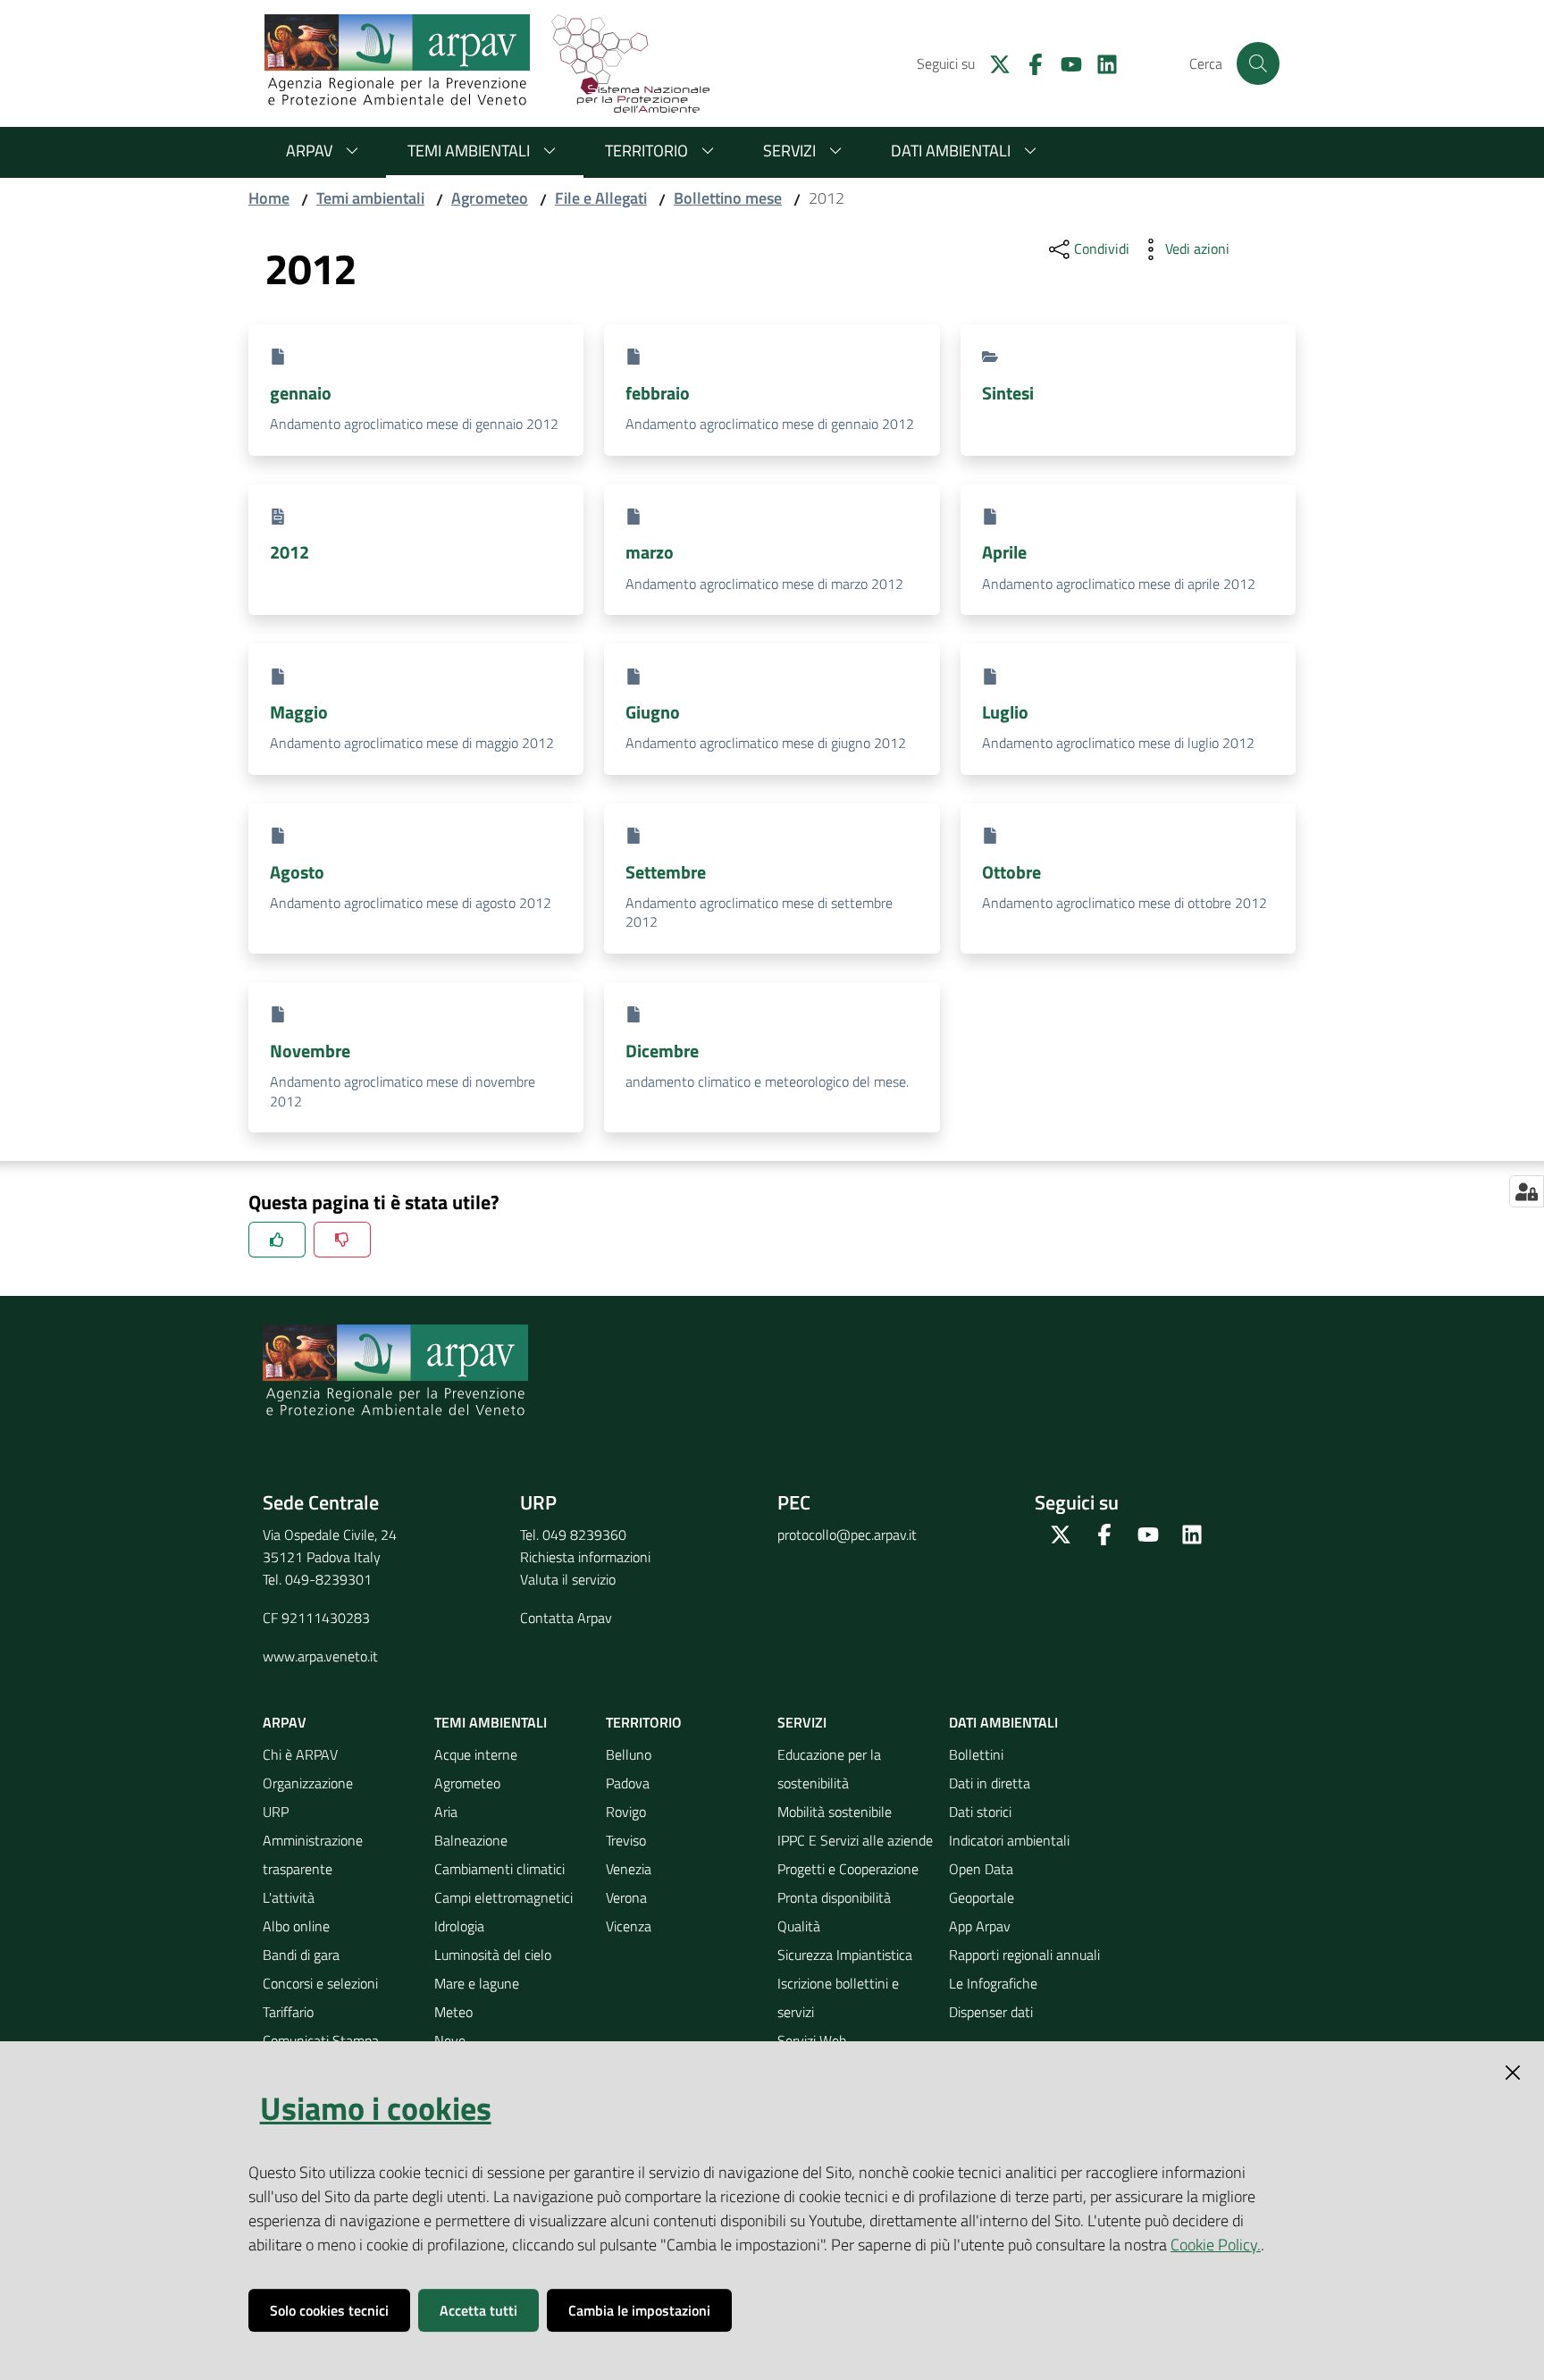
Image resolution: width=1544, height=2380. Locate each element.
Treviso (626, 1840)
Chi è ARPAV (300, 1754)
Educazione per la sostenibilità (829, 1769)
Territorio (646, 151)
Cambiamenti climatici (499, 1869)
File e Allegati (601, 198)
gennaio (301, 393)
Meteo (453, 2012)
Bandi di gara (301, 1955)
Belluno (629, 1754)
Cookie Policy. (1216, 2245)
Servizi (789, 151)
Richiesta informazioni (585, 1557)
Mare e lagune (477, 1983)
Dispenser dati (991, 2012)
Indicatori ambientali (1009, 1840)
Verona (626, 1897)
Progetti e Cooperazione (848, 1869)
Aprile (1004, 552)
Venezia (629, 1869)
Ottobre (1011, 872)
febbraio (658, 393)
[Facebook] (1028, 63)
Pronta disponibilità (834, 1897)
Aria (446, 1812)
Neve (450, 2040)
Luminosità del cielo (493, 1955)
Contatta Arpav (566, 1618)
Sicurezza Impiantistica (845, 1955)
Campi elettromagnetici (503, 1897)
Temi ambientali (469, 151)
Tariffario (288, 2012)
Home (269, 198)
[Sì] (277, 1240)
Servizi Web (812, 2040)
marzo (650, 552)
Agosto (297, 872)
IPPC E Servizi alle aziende (855, 1840)
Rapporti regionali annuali (1024, 1955)
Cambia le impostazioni (639, 2310)
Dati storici (980, 1812)
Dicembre (662, 1051)
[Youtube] (1064, 63)
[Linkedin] (1100, 63)
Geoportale (982, 1897)
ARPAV (309, 151)
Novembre (310, 1051)
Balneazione (471, 1840)
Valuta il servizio (568, 1579)
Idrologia (459, 1926)
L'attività (289, 1897)
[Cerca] (1258, 63)
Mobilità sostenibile (835, 1812)
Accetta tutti (478, 2310)
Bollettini (976, 1754)
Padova (628, 1783)
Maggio (299, 712)
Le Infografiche (993, 1983)
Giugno (653, 712)
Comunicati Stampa (321, 2040)
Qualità (799, 1926)
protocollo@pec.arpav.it (847, 1535)
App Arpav (980, 1926)
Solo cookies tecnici (329, 2310)
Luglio (1005, 712)
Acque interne (476, 1754)
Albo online (296, 1926)
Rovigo (626, 1812)
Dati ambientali (951, 151)
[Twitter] (993, 63)
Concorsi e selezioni (320, 1983)
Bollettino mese (728, 198)
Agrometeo (490, 198)
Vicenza (629, 1926)
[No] (342, 1240)
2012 (289, 552)
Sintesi (1008, 393)
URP (276, 1812)
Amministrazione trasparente (313, 1854)
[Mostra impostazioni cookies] (1527, 1191)
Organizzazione (308, 1783)
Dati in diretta (990, 1783)
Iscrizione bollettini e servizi (838, 1997)
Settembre (666, 872)
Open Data (981, 1869)
